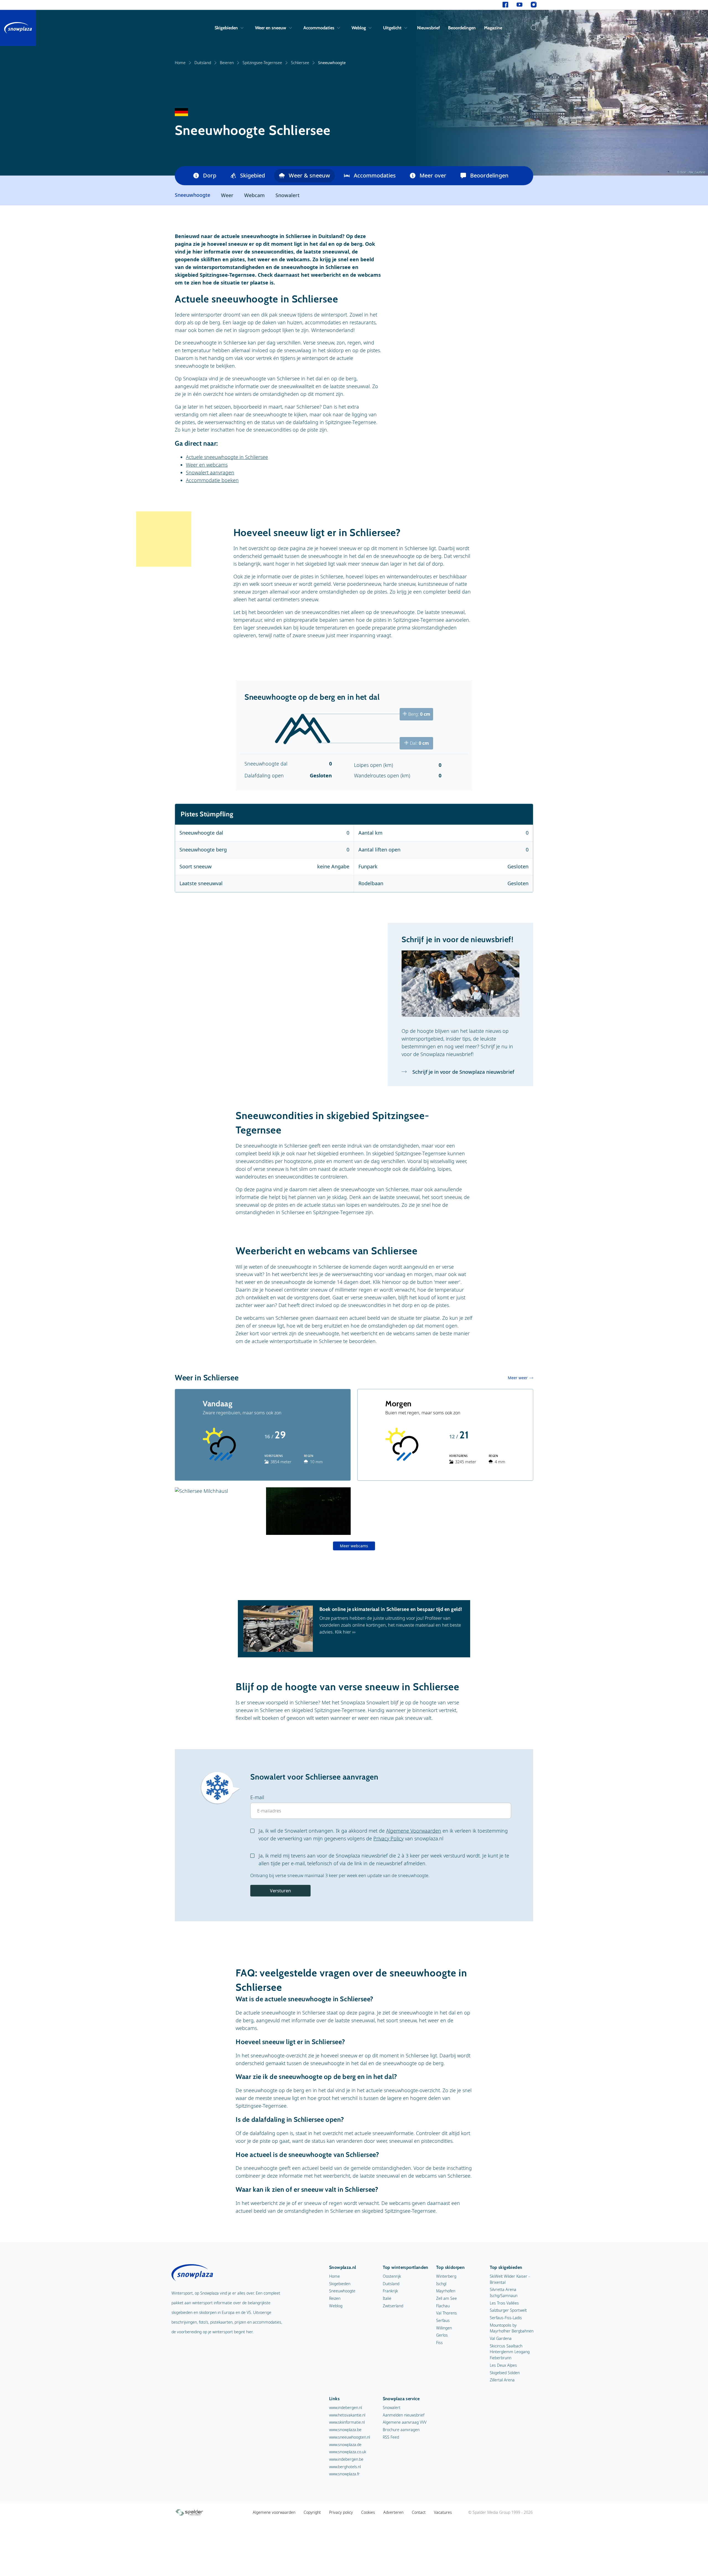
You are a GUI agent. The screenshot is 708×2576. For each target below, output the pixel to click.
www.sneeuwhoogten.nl (350, 2437)
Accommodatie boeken (212, 480)
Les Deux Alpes (503, 2365)
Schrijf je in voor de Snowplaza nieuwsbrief (463, 1072)
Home (180, 63)
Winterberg (446, 2276)
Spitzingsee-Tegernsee (262, 63)
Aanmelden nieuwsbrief (404, 2415)
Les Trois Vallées (504, 2303)
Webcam (254, 195)
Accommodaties (319, 28)
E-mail (257, 1797)
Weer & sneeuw (309, 175)
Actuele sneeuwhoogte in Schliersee (227, 457)
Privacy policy (341, 2512)
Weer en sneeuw (271, 28)
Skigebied (253, 175)
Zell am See (447, 2298)
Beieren (227, 63)
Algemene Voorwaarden (414, 1831)
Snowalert (287, 195)
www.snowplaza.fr (344, 2474)
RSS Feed (391, 2437)
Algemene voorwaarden (274, 2512)
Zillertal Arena (502, 2380)
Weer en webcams (207, 465)
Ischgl (441, 2284)
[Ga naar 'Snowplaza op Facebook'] (505, 5)
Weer (227, 195)
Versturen (280, 1891)
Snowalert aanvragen (210, 472)
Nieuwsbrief (428, 28)
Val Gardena (501, 2338)
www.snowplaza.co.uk (348, 2452)
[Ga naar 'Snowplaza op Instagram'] (534, 5)
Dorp (210, 175)
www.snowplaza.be (345, 2430)
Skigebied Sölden (505, 2373)
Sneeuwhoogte (342, 2291)
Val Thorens (447, 2313)
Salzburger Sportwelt (508, 2310)
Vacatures (443, 2512)
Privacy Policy (388, 1838)
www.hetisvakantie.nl (347, 2415)
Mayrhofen (446, 2291)
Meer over (433, 175)
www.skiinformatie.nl (347, 2422)
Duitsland (203, 63)
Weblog (359, 28)
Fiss (439, 2343)
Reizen (335, 2298)
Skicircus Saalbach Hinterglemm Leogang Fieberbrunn (510, 2352)
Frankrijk (390, 2291)
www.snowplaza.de (345, 2445)
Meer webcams (354, 1546)
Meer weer (518, 1378)
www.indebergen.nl (346, 2408)
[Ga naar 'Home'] (18, 28)
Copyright (312, 2512)
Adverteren (393, 2512)
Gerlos (442, 2335)
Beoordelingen (462, 28)
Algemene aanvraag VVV (405, 2422)
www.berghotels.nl (345, 2467)
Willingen (444, 2328)
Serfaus (443, 2320)
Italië (387, 2298)
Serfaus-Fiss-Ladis (506, 2318)
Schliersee (300, 63)
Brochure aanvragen (401, 2430)
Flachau (443, 2306)
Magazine (493, 28)
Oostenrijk (392, 2276)
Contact (419, 2512)
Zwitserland (393, 2306)
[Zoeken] (532, 28)
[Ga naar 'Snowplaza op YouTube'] (520, 5)
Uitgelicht (392, 28)
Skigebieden (226, 28)
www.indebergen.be (346, 2459)
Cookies (368, 2512)
